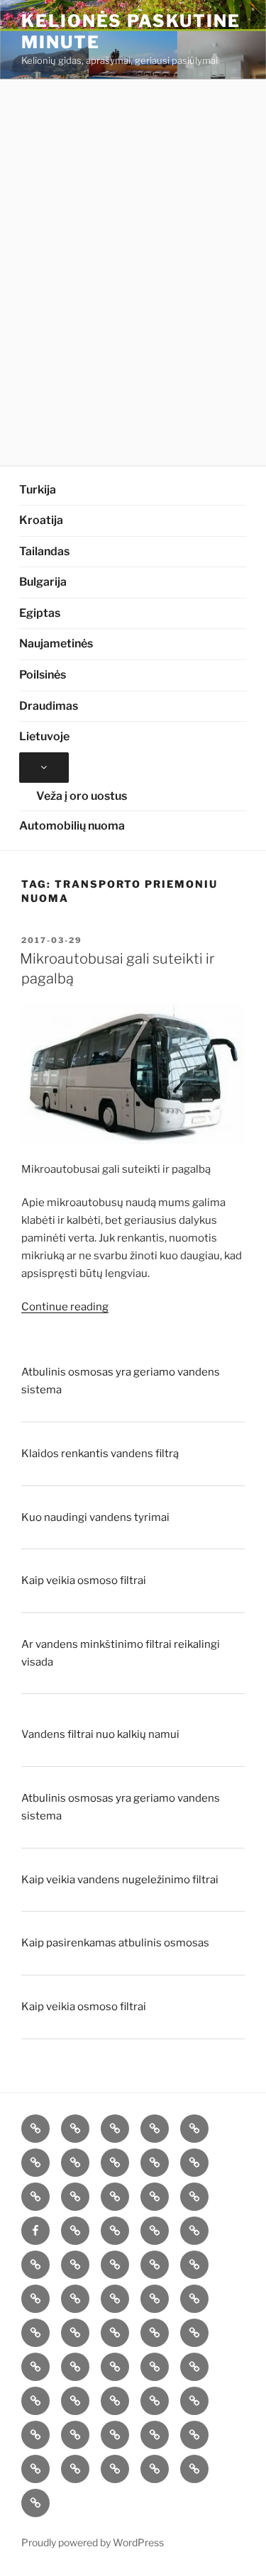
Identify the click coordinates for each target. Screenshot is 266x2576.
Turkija (38, 490)
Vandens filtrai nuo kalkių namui (100, 1734)
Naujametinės (56, 643)
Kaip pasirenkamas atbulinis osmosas (115, 1943)
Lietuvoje (44, 736)
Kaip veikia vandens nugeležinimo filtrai (120, 1880)
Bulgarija (43, 582)
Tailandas (44, 551)
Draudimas (49, 706)
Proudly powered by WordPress (93, 2542)
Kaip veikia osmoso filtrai (84, 1580)
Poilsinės (43, 675)
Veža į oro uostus (82, 796)
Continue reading (65, 1307)
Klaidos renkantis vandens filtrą (100, 1454)
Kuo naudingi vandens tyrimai (95, 1517)
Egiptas (40, 613)
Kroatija (41, 520)
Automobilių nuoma (72, 826)
